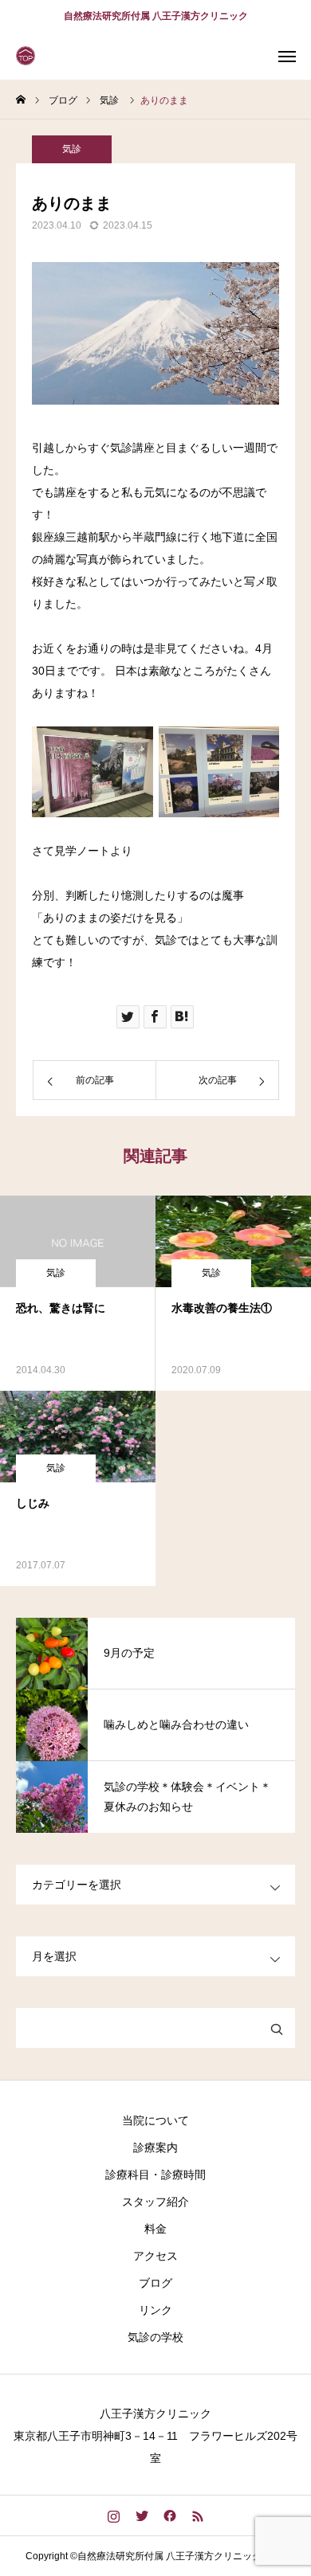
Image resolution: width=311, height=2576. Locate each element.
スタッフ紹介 (155, 2202)
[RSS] (197, 2515)
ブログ (155, 2283)
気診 (72, 149)
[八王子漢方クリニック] (28, 56)
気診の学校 (155, 2337)
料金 (155, 2229)
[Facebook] (169, 2515)
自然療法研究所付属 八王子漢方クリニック (156, 16)
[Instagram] (114, 2515)
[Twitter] (142, 2515)
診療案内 (155, 2147)
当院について (155, 2120)
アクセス (155, 2256)
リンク (155, 2310)
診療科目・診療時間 (155, 2175)
